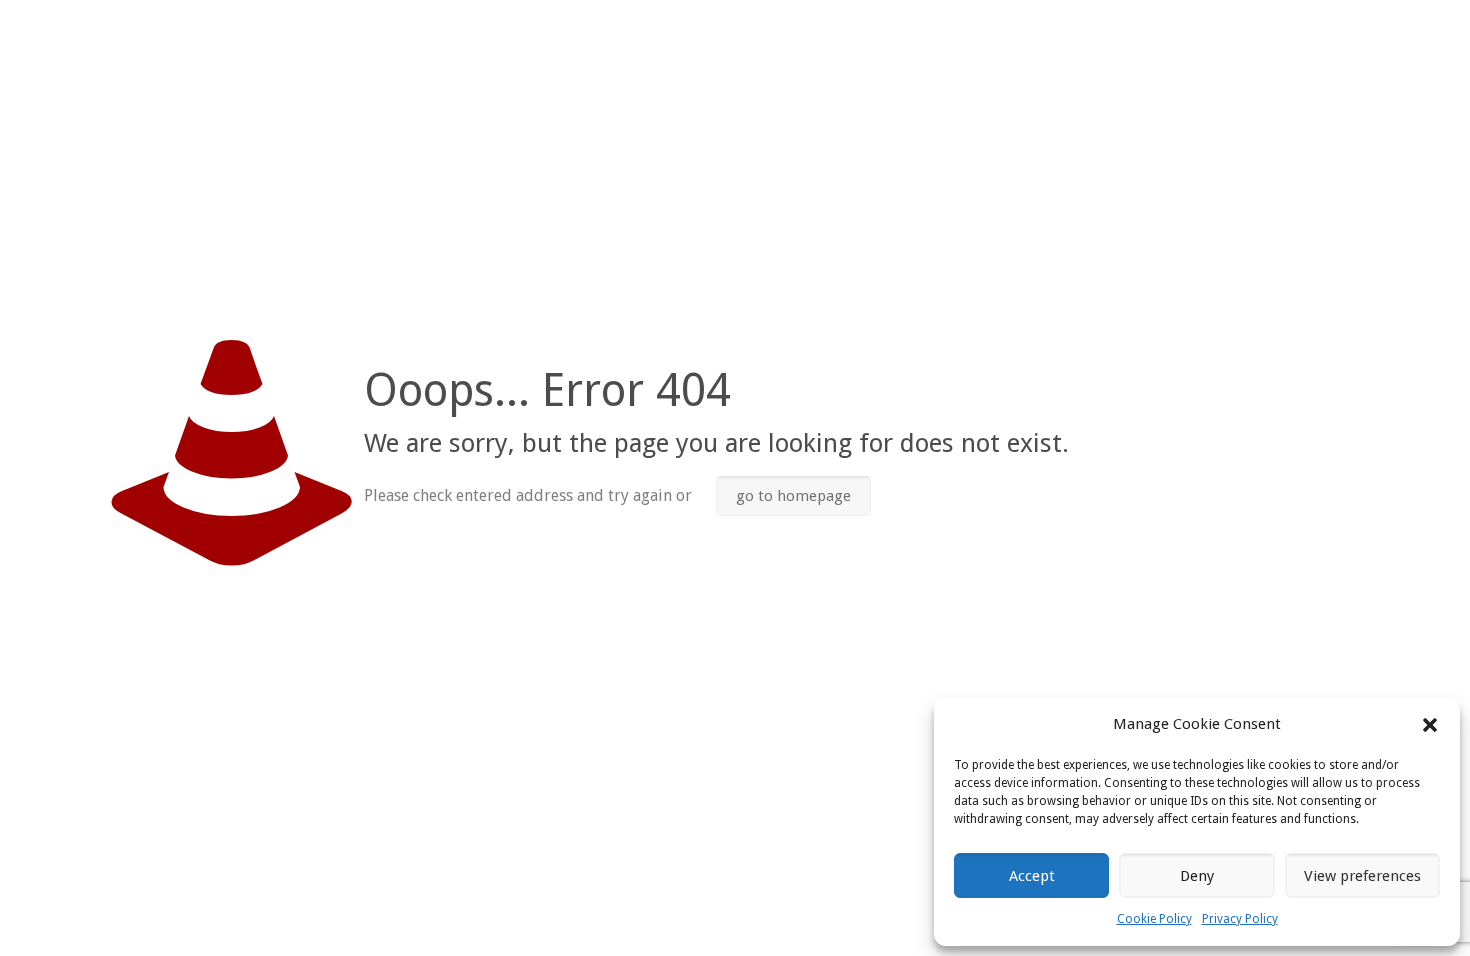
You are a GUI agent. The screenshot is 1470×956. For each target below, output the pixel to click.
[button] (1430, 725)
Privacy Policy (1240, 919)
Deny (1197, 876)
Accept (1032, 876)
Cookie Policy (1154, 919)
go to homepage (793, 496)
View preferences (1362, 876)
